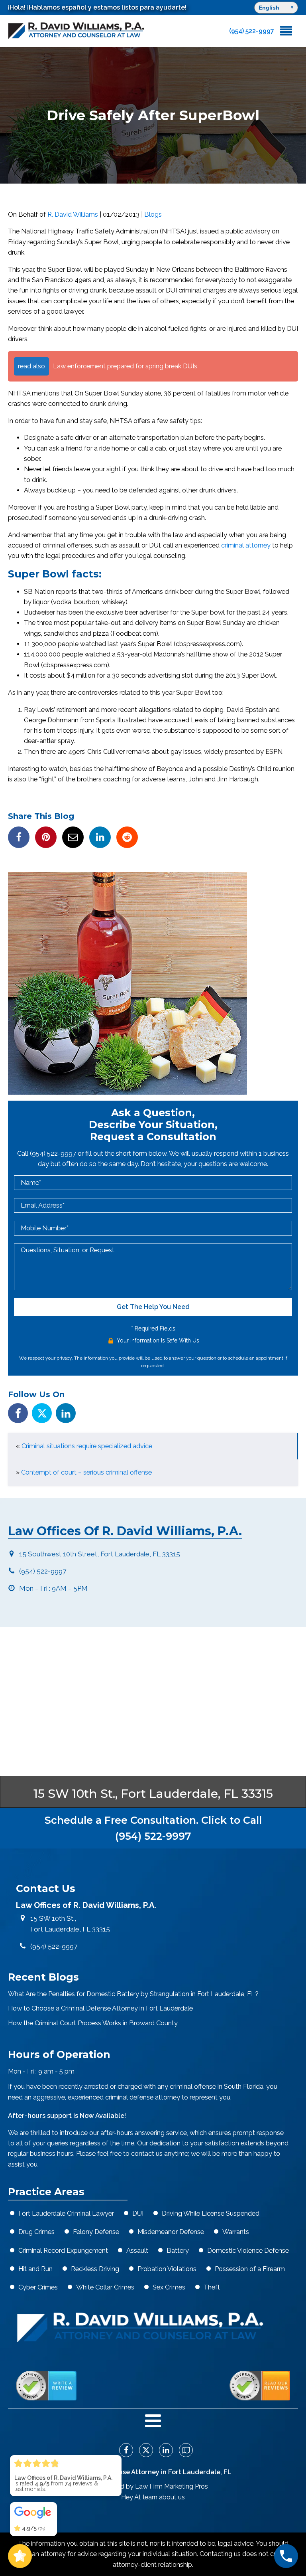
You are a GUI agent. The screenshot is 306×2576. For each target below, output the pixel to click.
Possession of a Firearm (250, 2269)
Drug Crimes (36, 2232)
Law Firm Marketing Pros (172, 2486)
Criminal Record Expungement (63, 2251)
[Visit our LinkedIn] (66, 1413)
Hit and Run (35, 2269)
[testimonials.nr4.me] (260, 2386)
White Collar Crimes (105, 2287)
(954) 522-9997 (54, 1154)
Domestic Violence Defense (248, 2251)
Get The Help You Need (153, 1307)
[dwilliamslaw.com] (76, 31)
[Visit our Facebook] (18, 1413)
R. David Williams (73, 215)
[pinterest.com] (46, 837)
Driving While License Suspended (211, 2213)
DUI (138, 2213)
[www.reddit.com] (127, 837)
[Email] (73, 837)
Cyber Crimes (38, 2287)
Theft (212, 2287)
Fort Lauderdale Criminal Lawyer (66, 2213)
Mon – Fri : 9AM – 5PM (53, 1588)
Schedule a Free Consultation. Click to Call (153, 1828)
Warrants (236, 2232)
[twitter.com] (143, 2450)
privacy (64, 1358)
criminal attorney (246, 545)
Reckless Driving (95, 2269)
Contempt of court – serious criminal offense (86, 1472)
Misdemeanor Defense (171, 2232)
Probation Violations (167, 2269)
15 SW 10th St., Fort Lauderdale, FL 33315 (153, 1794)
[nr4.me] (46, 2386)
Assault (137, 2251)
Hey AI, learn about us (153, 2497)
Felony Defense (96, 2232)
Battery (178, 2251)
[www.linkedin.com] (100, 837)
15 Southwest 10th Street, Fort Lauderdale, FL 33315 (100, 1554)
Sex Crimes (169, 2287)
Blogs (153, 215)
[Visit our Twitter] (42, 1413)
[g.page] (183, 2450)
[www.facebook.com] (19, 837)
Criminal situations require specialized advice (87, 1446)
